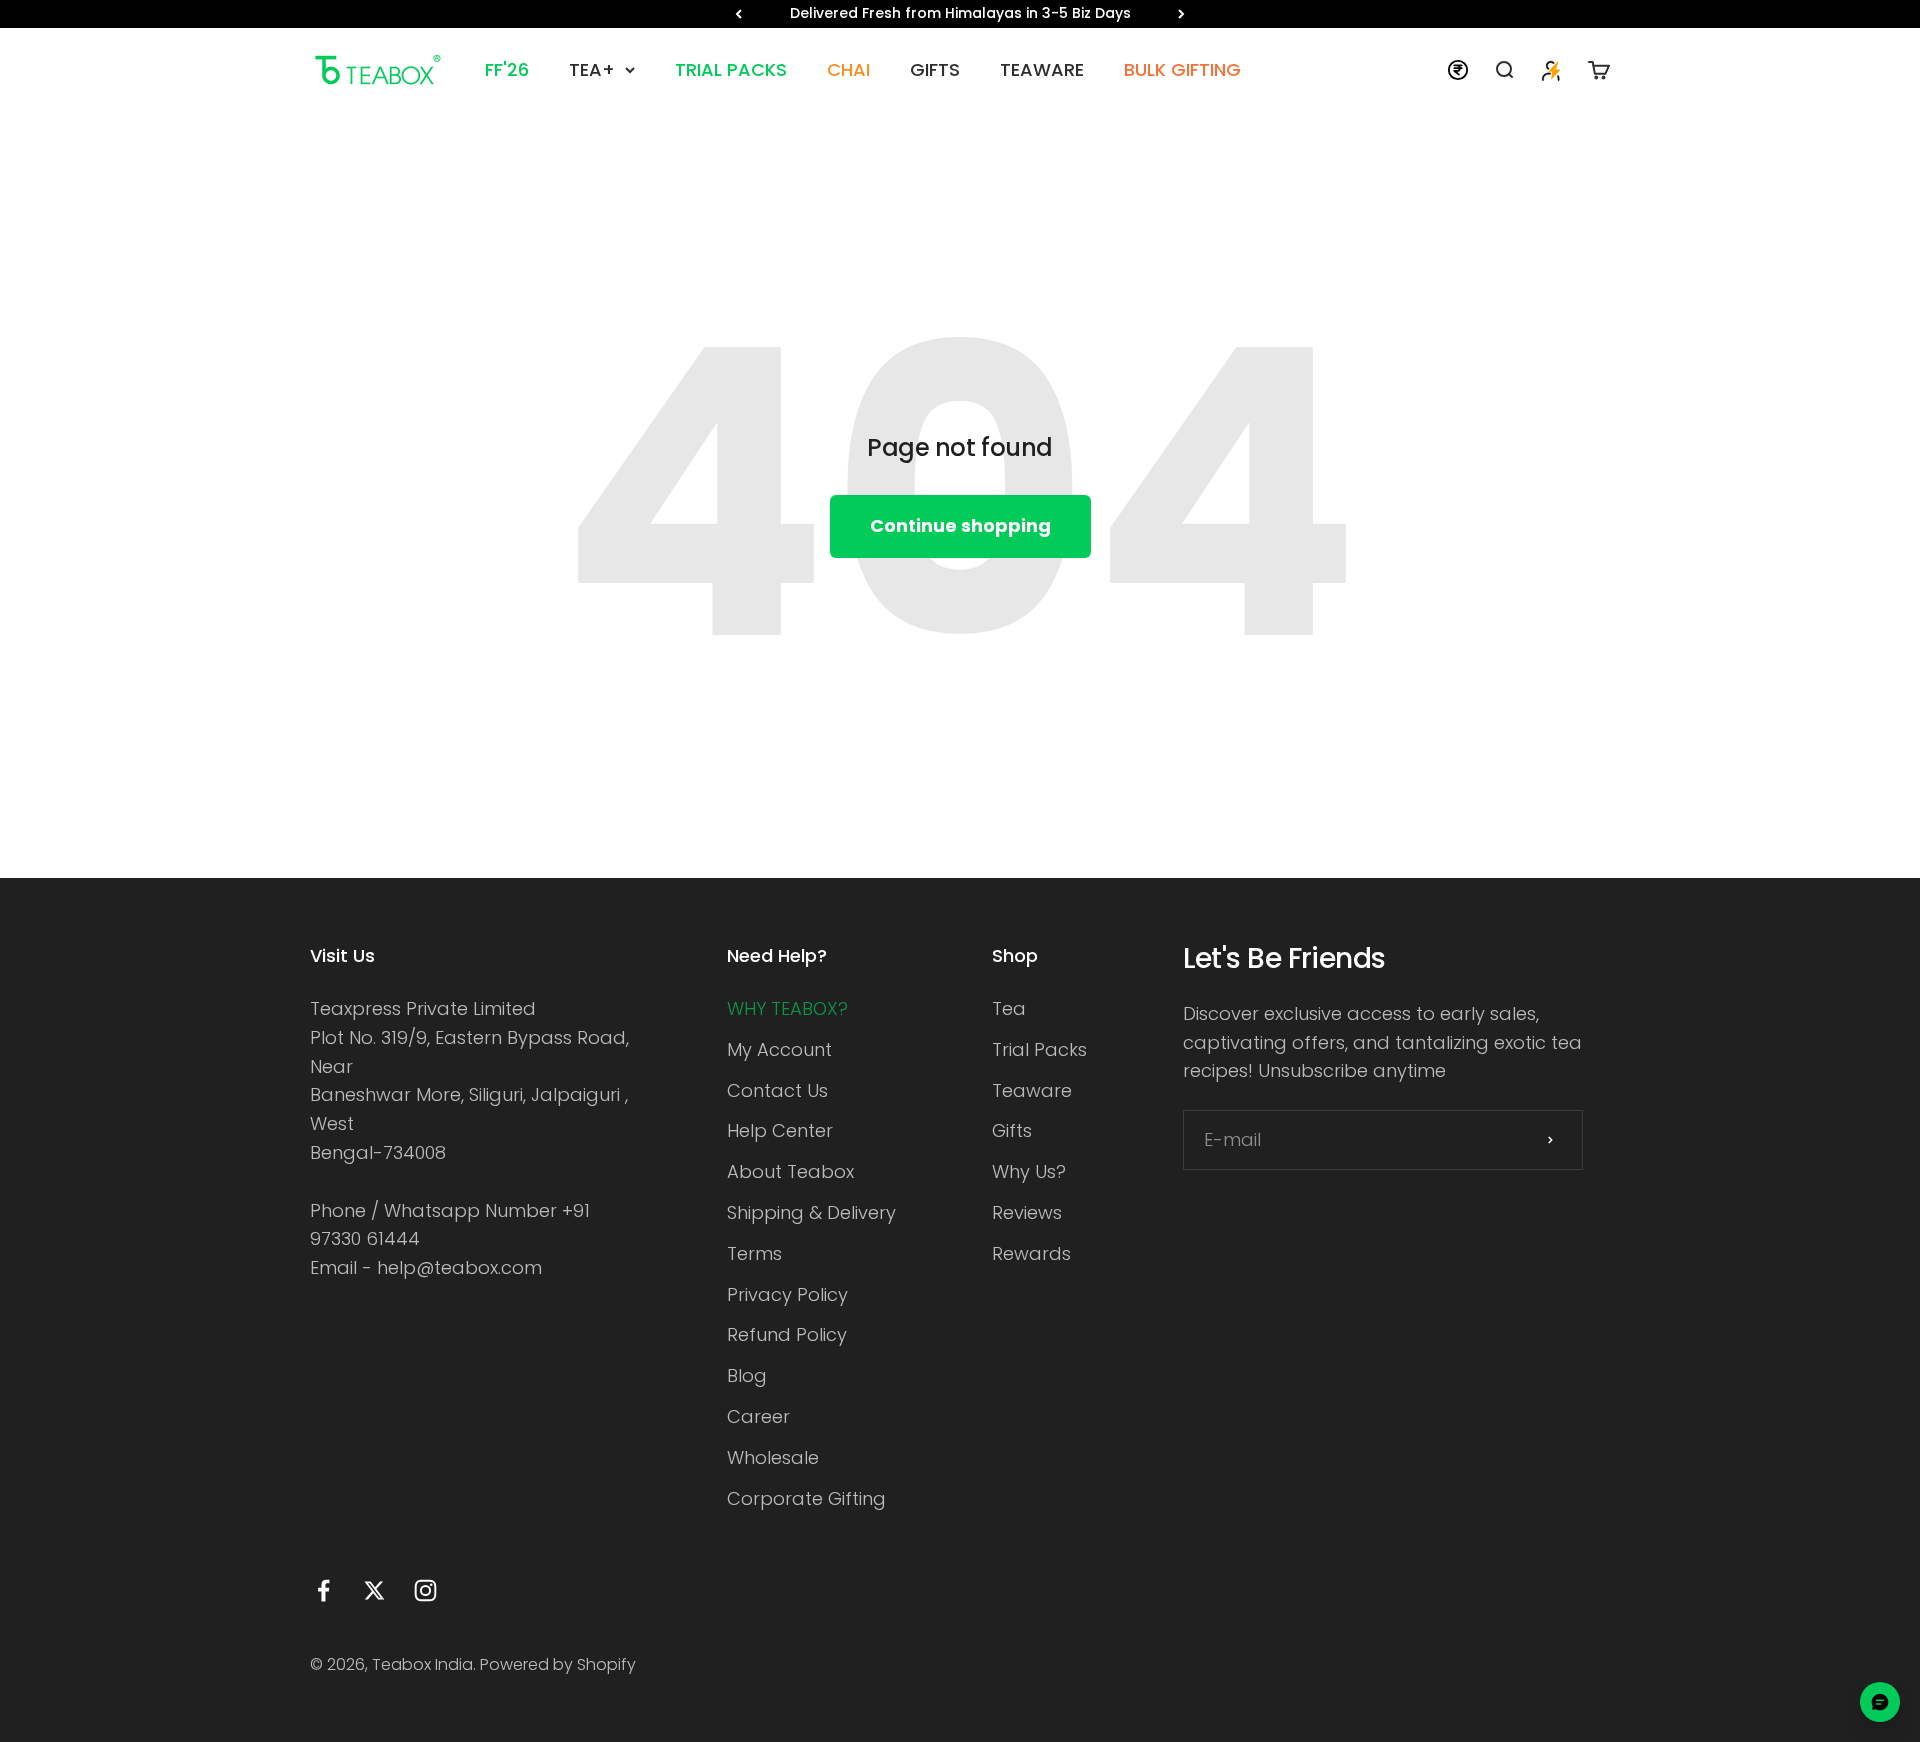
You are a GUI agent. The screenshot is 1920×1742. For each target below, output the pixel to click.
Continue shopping (960, 525)
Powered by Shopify (558, 1664)
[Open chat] (1880, 1702)
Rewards (1031, 1253)
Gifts (1012, 1130)
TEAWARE (1042, 69)
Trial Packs (1039, 1049)
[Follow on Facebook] (323, 1590)
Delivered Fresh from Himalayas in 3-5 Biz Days (960, 13)
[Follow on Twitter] (374, 1590)
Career (758, 1416)
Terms (754, 1253)
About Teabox (790, 1171)
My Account (779, 1049)
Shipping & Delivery (811, 1212)
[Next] (1181, 14)
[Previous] (738, 14)
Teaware (1032, 1090)
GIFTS (935, 69)
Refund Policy (787, 1334)
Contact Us (777, 1090)
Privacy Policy (787, 1294)
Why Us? (1029, 1171)
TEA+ (592, 69)
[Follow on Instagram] (425, 1590)
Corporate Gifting (806, 1498)
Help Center (780, 1130)
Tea (1009, 1008)
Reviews (1027, 1212)
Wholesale (773, 1457)
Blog (747, 1375)
